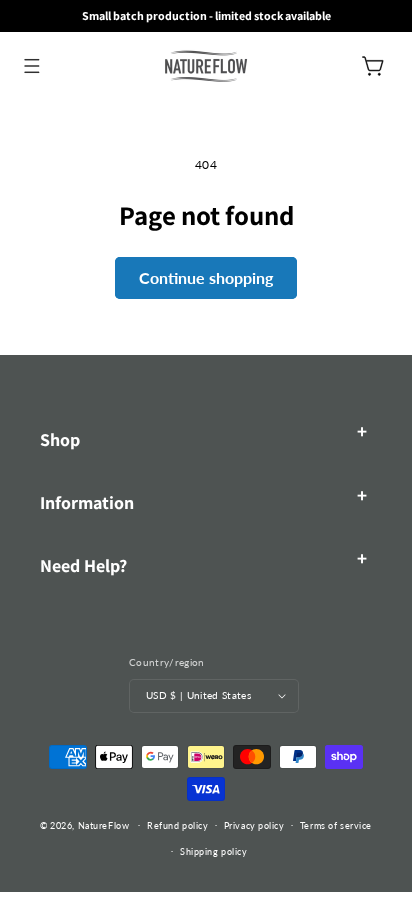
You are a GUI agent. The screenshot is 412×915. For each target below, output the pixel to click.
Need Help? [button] (83, 565)
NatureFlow (104, 824)
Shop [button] (60, 439)
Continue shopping (206, 277)
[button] (31, 65)
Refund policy (177, 825)
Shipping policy (213, 851)
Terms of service (336, 825)
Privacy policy (254, 825)
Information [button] (87, 502)
